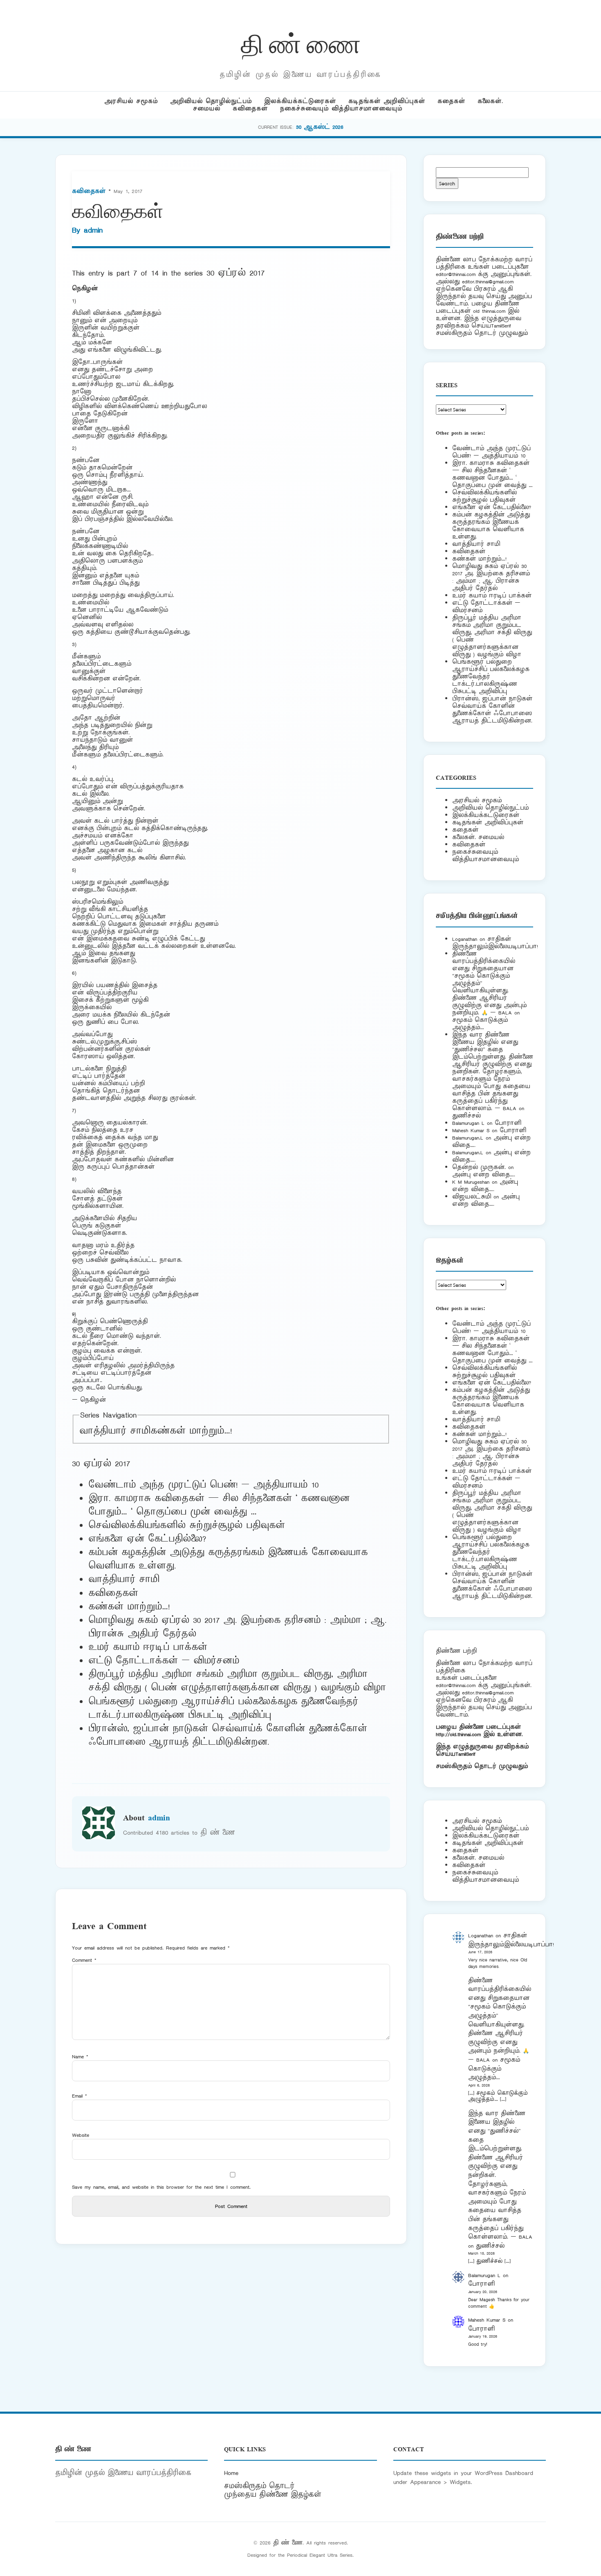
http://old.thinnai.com (458, 1734)
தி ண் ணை (301, 42)
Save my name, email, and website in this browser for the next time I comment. (161, 2187)
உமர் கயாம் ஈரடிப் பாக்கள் (148, 1647)
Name (80, 2057)
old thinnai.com (489, 311)
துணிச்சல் (466, 1116)
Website (81, 2135)
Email (80, 2096)
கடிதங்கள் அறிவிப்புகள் (387, 101)
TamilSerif (465, 1754)
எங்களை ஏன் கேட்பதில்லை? (147, 1539)
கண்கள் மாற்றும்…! (191, 1431)
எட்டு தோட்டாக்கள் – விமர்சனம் (164, 1661)
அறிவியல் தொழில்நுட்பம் (211, 101)
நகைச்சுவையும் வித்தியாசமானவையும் (341, 109)
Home (231, 2473)
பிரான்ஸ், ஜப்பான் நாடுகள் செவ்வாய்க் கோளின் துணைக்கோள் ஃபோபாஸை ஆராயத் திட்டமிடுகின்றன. (228, 1736)
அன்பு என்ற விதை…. (484, 1175)
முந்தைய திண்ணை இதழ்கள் (273, 2495)
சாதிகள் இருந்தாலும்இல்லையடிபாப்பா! (495, 943)
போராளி (508, 1123)
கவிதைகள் (250, 109)
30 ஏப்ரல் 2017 (235, 273)
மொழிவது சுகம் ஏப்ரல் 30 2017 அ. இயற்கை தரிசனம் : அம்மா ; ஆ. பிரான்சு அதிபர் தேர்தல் (491, 577)
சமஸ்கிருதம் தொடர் (259, 2486)
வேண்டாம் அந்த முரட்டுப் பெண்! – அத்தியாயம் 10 (203, 1485)
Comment (84, 1960)
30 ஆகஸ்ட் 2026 (320, 127)
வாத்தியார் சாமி (115, 1431)
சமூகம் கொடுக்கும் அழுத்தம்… (480, 1024)
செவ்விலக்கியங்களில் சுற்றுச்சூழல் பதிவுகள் (187, 1526)
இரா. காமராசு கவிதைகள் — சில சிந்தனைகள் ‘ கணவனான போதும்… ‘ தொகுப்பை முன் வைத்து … (219, 1505)
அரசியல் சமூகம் (131, 101)
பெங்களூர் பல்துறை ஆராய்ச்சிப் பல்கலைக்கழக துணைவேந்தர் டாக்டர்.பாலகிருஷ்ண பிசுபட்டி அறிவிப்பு (223, 1709)
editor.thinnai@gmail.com (488, 282)
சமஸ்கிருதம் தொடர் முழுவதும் (482, 1766)
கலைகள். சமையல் (478, 837)
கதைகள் (451, 101)
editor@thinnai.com (456, 274)
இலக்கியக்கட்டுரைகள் (300, 101)
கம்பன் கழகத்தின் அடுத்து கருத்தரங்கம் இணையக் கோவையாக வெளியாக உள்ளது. (491, 526)
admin (93, 230)
